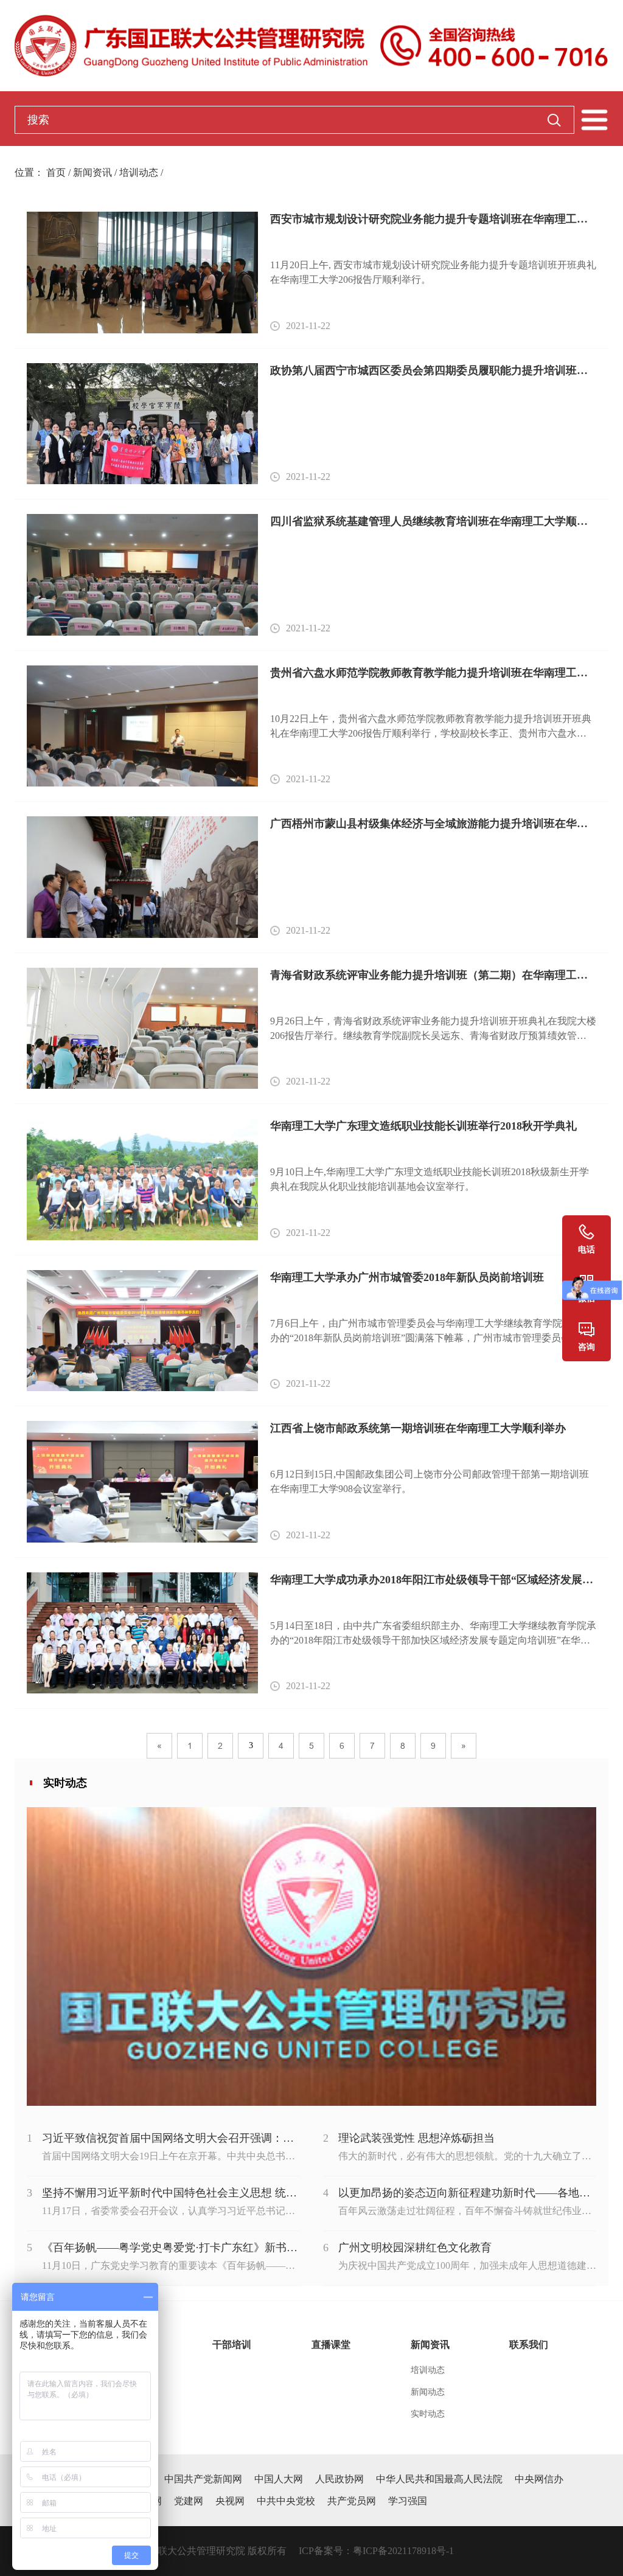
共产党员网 (352, 2501)
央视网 (230, 2501)
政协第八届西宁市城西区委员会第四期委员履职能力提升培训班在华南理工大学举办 (433, 370)
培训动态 (139, 172)
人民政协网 (339, 2479)
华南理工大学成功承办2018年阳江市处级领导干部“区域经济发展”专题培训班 (433, 1580)
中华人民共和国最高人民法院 (439, 2479)
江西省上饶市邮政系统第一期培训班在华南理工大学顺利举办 (418, 1428)
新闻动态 (428, 2392)
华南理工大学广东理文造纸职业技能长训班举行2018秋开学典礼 (423, 1126)
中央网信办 (539, 2479)
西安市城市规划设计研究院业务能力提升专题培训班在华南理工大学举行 (433, 219)
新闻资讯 (92, 172)
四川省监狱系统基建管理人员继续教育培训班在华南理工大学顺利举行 (433, 521)
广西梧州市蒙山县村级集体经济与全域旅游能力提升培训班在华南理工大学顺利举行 (433, 824)
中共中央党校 (286, 2501)
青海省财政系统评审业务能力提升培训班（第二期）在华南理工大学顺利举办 (433, 975)
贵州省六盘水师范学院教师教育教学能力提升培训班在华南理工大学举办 (433, 673)
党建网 (189, 2501)
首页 (56, 172)
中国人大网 (279, 2479)
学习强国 (408, 2501)
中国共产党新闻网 (203, 2479)
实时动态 (428, 2414)
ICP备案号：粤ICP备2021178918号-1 (376, 2551)
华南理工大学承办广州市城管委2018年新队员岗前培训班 (407, 1277)
